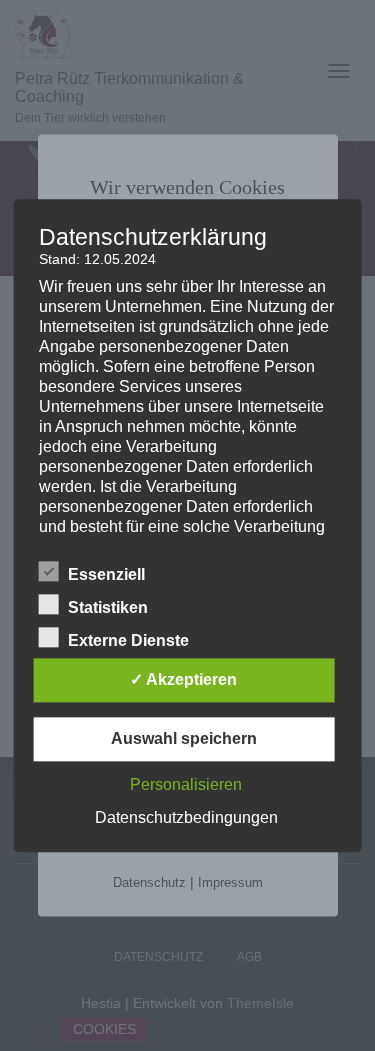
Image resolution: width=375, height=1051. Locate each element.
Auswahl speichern (184, 738)
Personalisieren (186, 784)
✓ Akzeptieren (183, 679)
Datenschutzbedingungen (186, 817)
